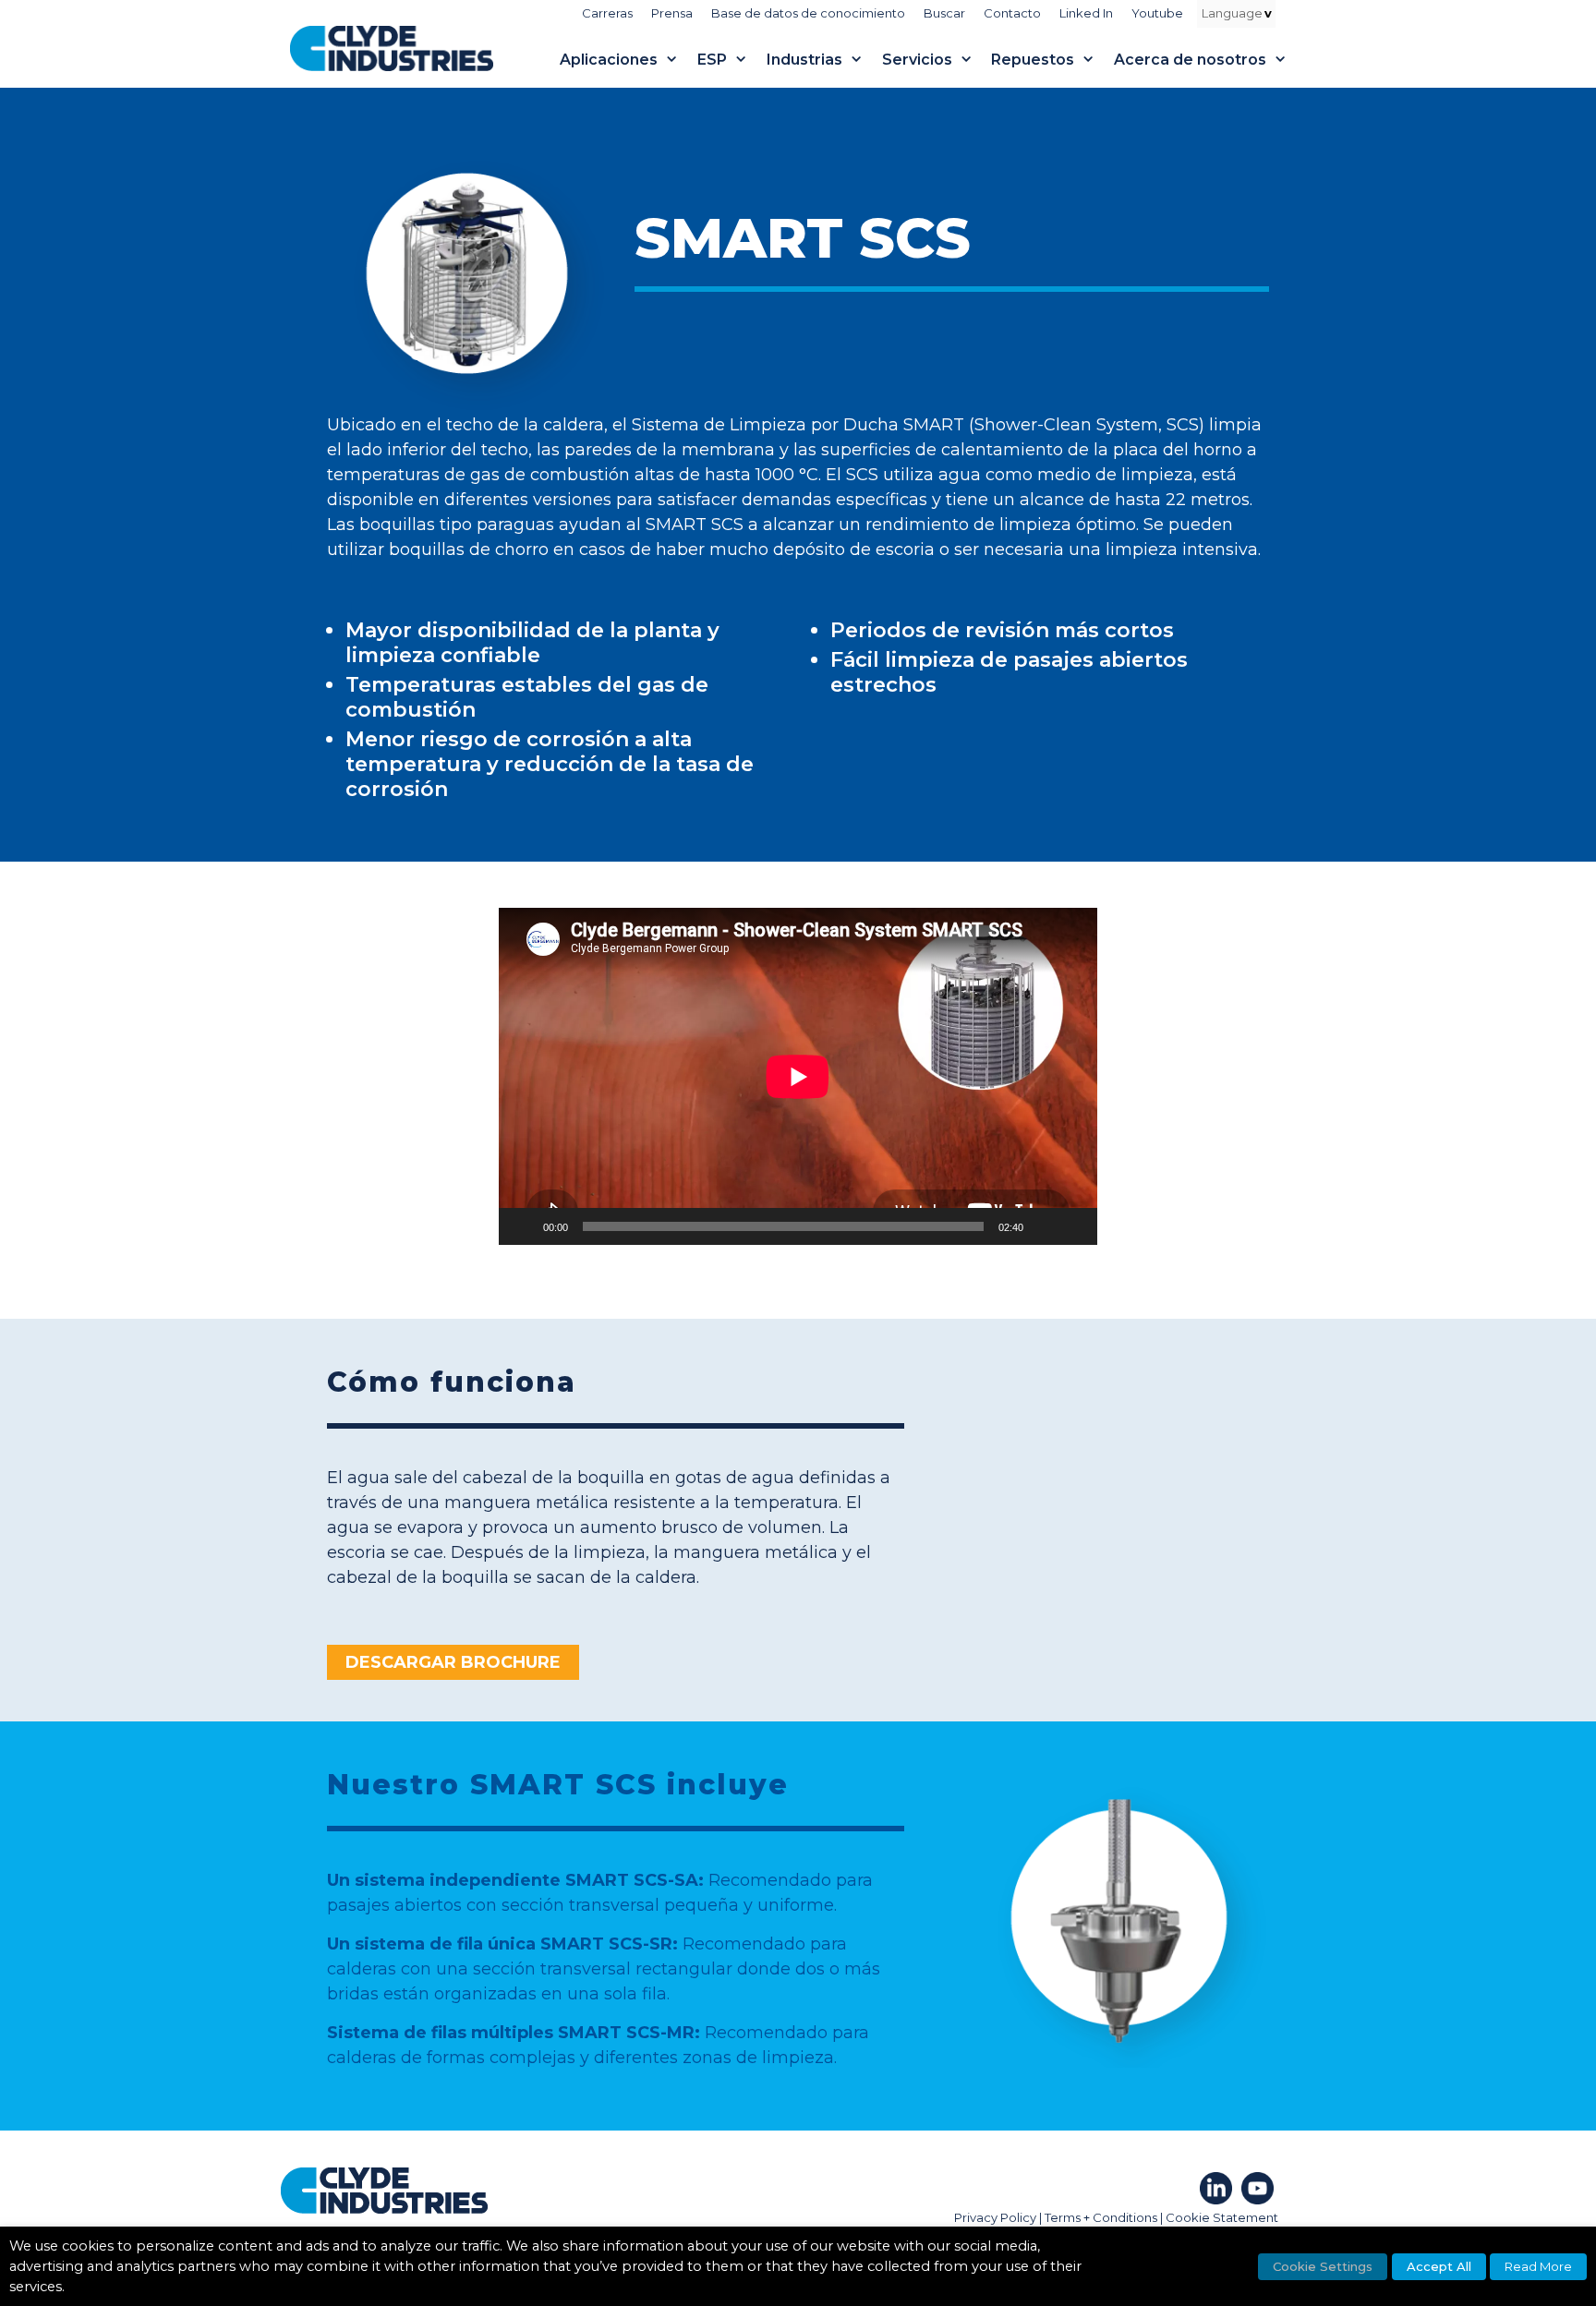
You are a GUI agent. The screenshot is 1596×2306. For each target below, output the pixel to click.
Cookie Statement (1222, 2217)
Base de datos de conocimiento (808, 13)
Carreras (607, 13)
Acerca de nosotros (1190, 60)
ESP (712, 60)
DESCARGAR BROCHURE (453, 1662)
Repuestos (1033, 60)
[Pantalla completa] (1073, 1226)
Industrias (804, 60)
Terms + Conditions (1101, 2217)
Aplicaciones (609, 60)
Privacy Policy (995, 2217)
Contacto (1012, 13)
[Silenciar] (1044, 1226)
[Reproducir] (523, 1226)
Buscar (944, 13)
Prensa (672, 13)
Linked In (1086, 13)
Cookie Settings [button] (1323, 2266)
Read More (1538, 2266)
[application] (798, 1076)
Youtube (1157, 13)
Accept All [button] (1439, 2266)
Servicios (917, 60)
